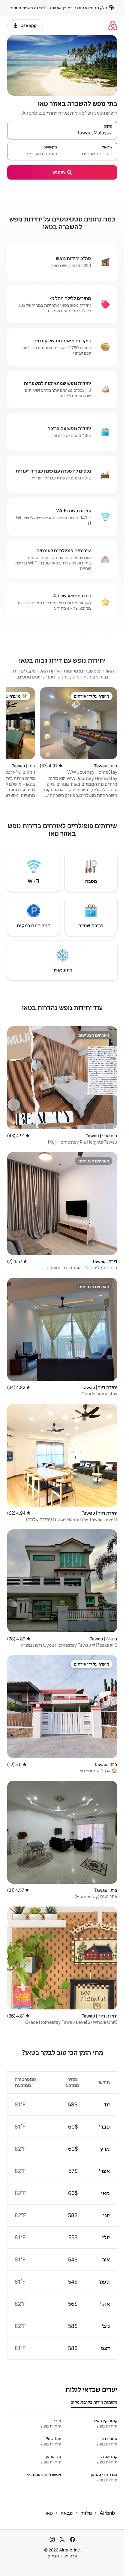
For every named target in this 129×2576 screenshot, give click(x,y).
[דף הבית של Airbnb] (113, 25)
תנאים (53, 2556)
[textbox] (90, 154)
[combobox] (62, 133)
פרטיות (71, 2556)
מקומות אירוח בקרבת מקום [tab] (94, 2402)
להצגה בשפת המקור (28, 8)
